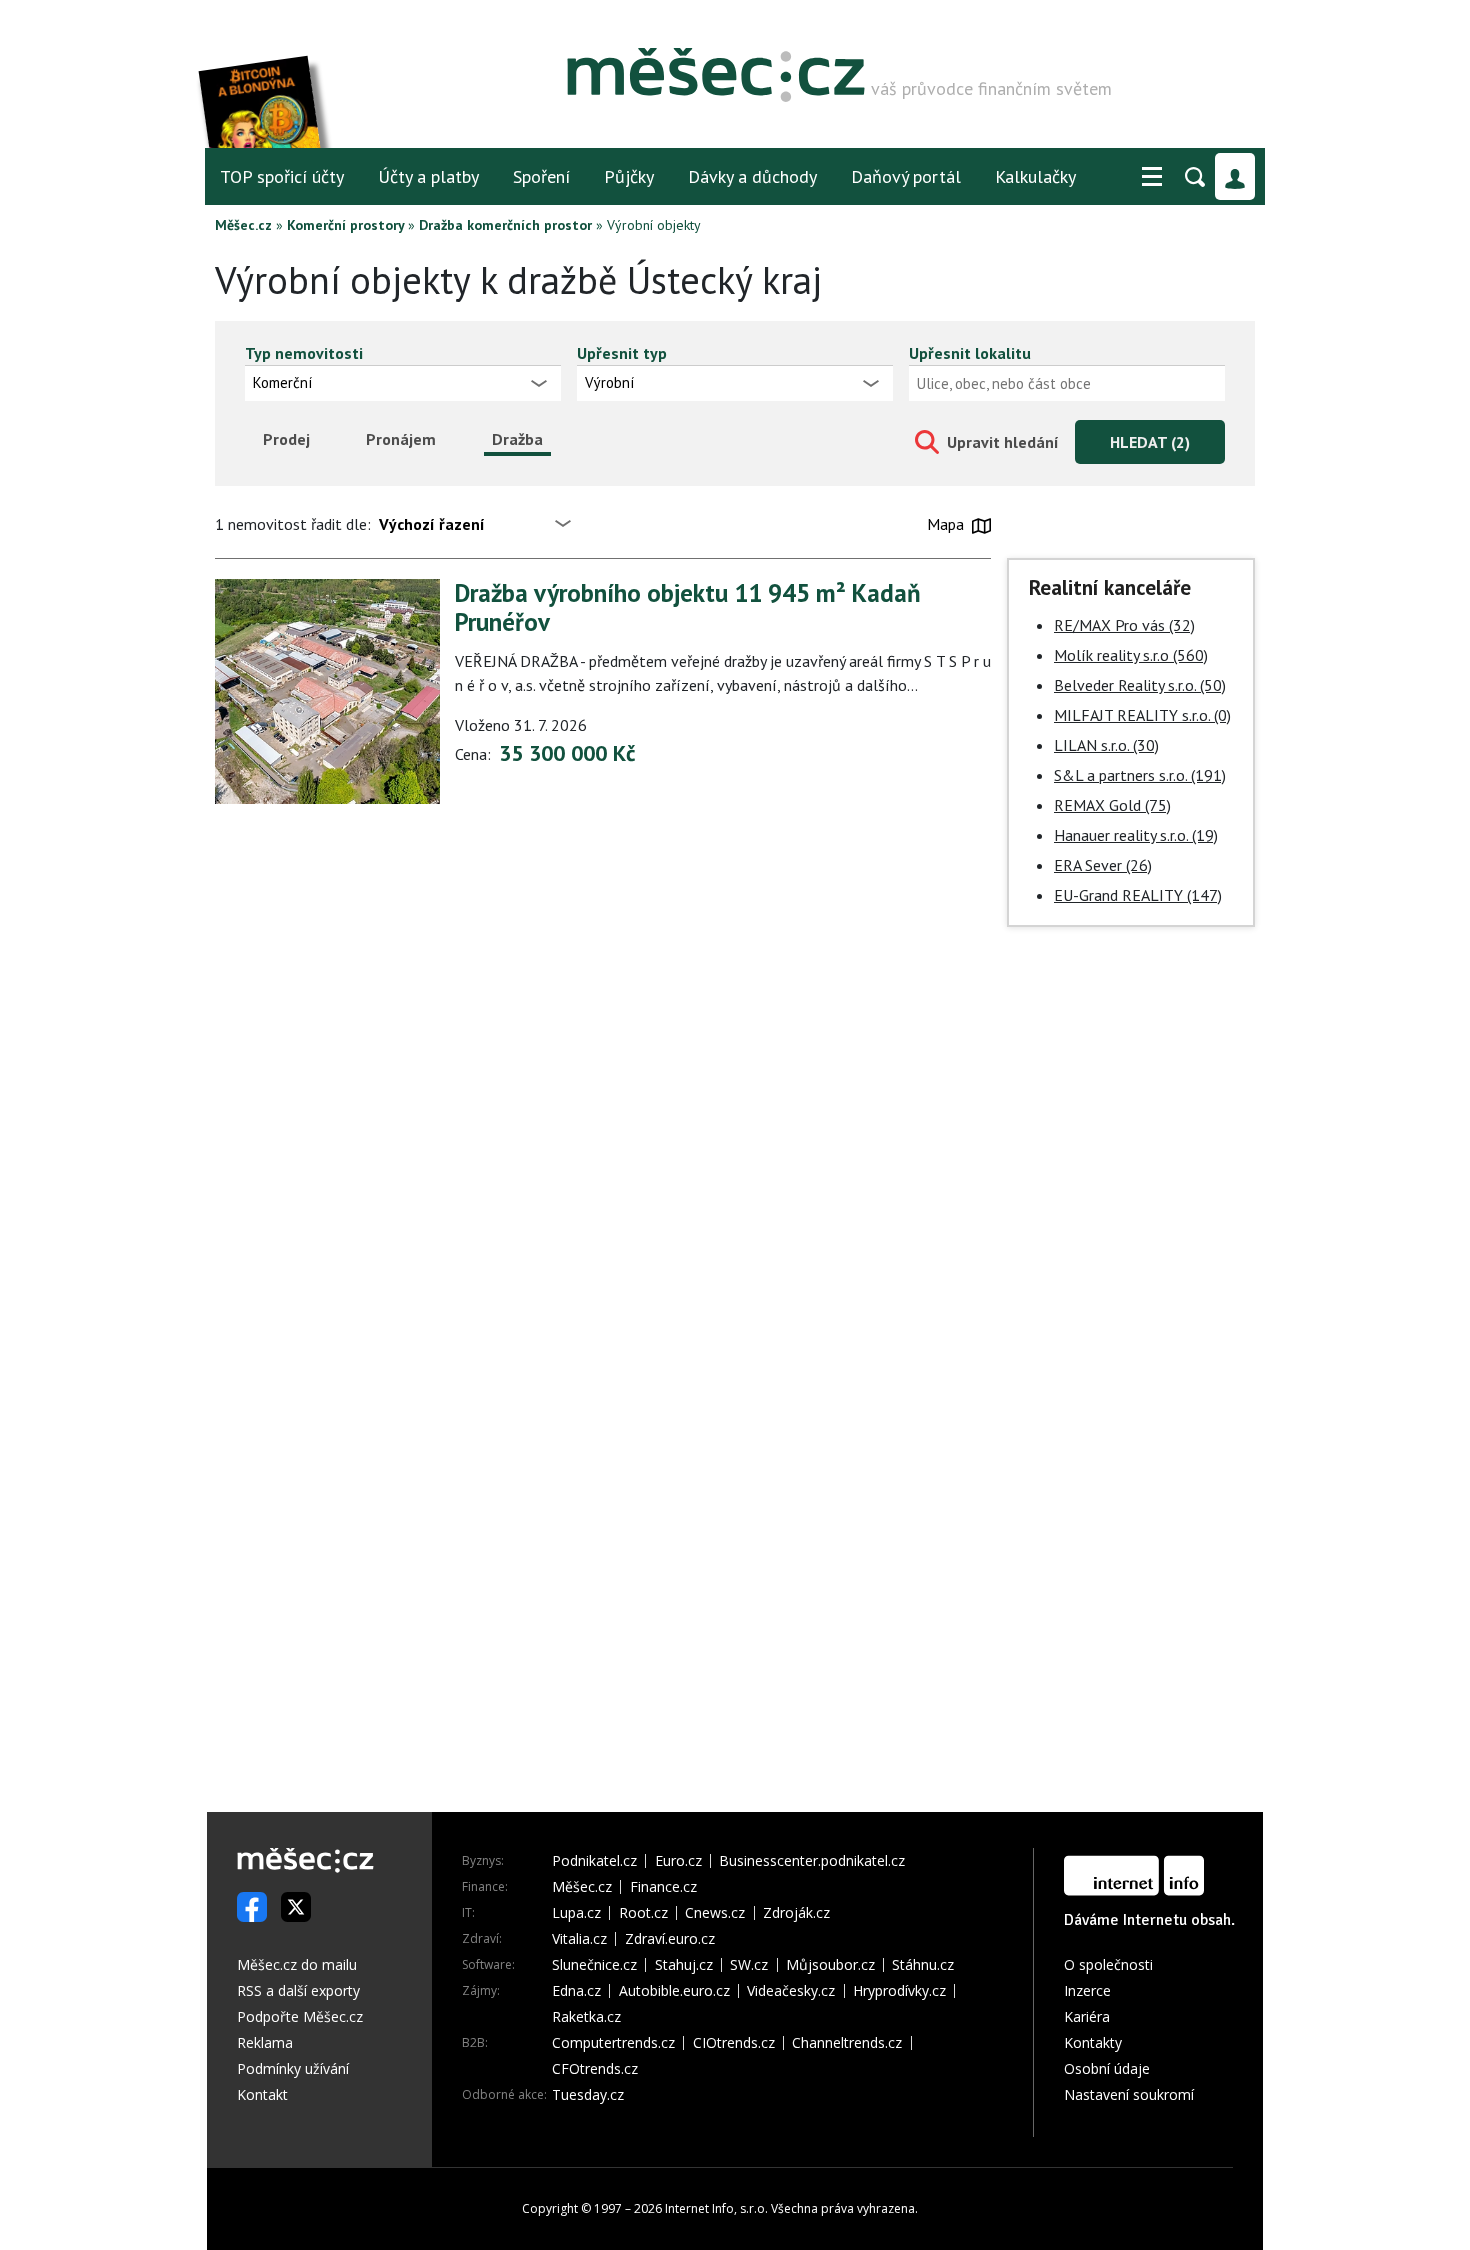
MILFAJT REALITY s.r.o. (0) (1142, 715)
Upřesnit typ (622, 353)
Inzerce (1087, 1990)
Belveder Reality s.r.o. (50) (1140, 685)
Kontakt (262, 2094)
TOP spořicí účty (282, 176)
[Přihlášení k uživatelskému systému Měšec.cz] (1235, 176)
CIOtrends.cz (734, 2043)
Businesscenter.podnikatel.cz (812, 1861)
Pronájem (401, 439)
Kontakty (1093, 2042)
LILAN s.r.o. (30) (1106, 745)
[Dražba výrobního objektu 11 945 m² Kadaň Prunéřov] (327, 691)
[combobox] (1067, 383)
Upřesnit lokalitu (970, 353)
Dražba (517, 439)
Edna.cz (576, 1991)
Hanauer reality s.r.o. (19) (1136, 835)
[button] (1152, 177)
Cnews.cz (715, 1913)
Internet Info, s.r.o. (716, 2208)
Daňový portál (906, 176)
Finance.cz (663, 1887)
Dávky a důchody (752, 176)
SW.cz (749, 1965)
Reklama (265, 2042)
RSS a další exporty (298, 1990)
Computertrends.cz (613, 2043)
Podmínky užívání (293, 2068)
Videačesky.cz (791, 1991)
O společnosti (1108, 1964)
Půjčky (629, 176)
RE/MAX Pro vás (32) (1124, 625)
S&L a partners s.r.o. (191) (1140, 775)
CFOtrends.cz (595, 2069)
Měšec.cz (243, 225)
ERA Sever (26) (1103, 865)
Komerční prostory (345, 225)
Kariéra (1087, 2016)
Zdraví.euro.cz (670, 1939)
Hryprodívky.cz (899, 1991)
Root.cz (643, 1913)
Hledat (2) (1150, 442)
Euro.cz (678, 1861)
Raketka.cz (586, 2017)
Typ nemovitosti (304, 353)
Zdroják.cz (796, 1913)
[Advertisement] (1131, 1247)
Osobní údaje (1107, 2068)
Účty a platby (428, 176)
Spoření (541, 176)
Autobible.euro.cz (674, 1991)
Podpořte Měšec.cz (300, 2016)
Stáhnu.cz (923, 1965)
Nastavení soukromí (1129, 2094)
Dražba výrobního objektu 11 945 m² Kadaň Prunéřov (688, 607)
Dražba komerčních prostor (505, 225)
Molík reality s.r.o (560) (1131, 655)
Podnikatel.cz (594, 1861)
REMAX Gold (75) (1112, 805)
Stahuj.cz (684, 1965)
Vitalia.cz (579, 1939)
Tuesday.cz (588, 2095)
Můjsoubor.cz (830, 1965)
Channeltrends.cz (847, 2043)
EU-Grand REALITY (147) (1138, 895)
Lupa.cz (576, 1913)
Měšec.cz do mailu (297, 1964)
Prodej (286, 439)
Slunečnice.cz (594, 1965)
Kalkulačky (1035, 176)
